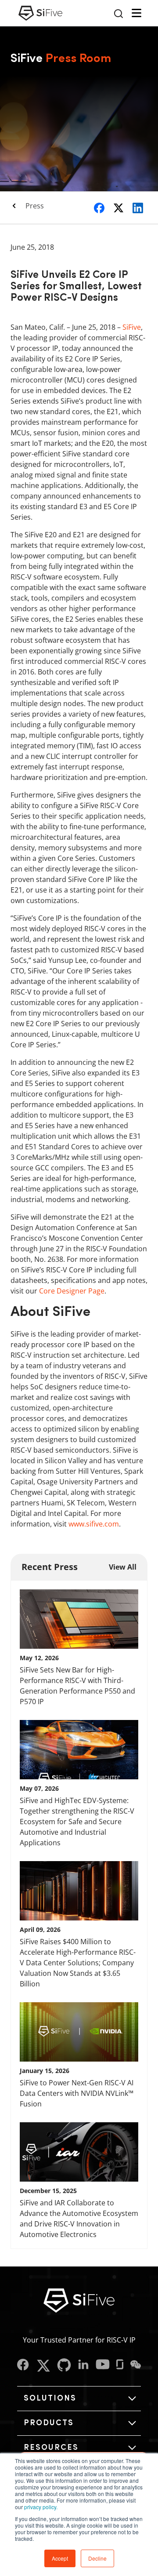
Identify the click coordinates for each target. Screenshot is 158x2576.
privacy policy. (41, 2507)
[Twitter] (43, 2366)
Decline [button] (97, 2558)
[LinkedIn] (83, 2366)
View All (123, 1567)
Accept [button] (60, 2558)
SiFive (132, 327)
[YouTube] (103, 2366)
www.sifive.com (94, 1524)
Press (35, 206)
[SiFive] (40, 13)
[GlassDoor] (120, 2366)
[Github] (64, 2366)
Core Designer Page (72, 1291)
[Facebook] (23, 2366)
